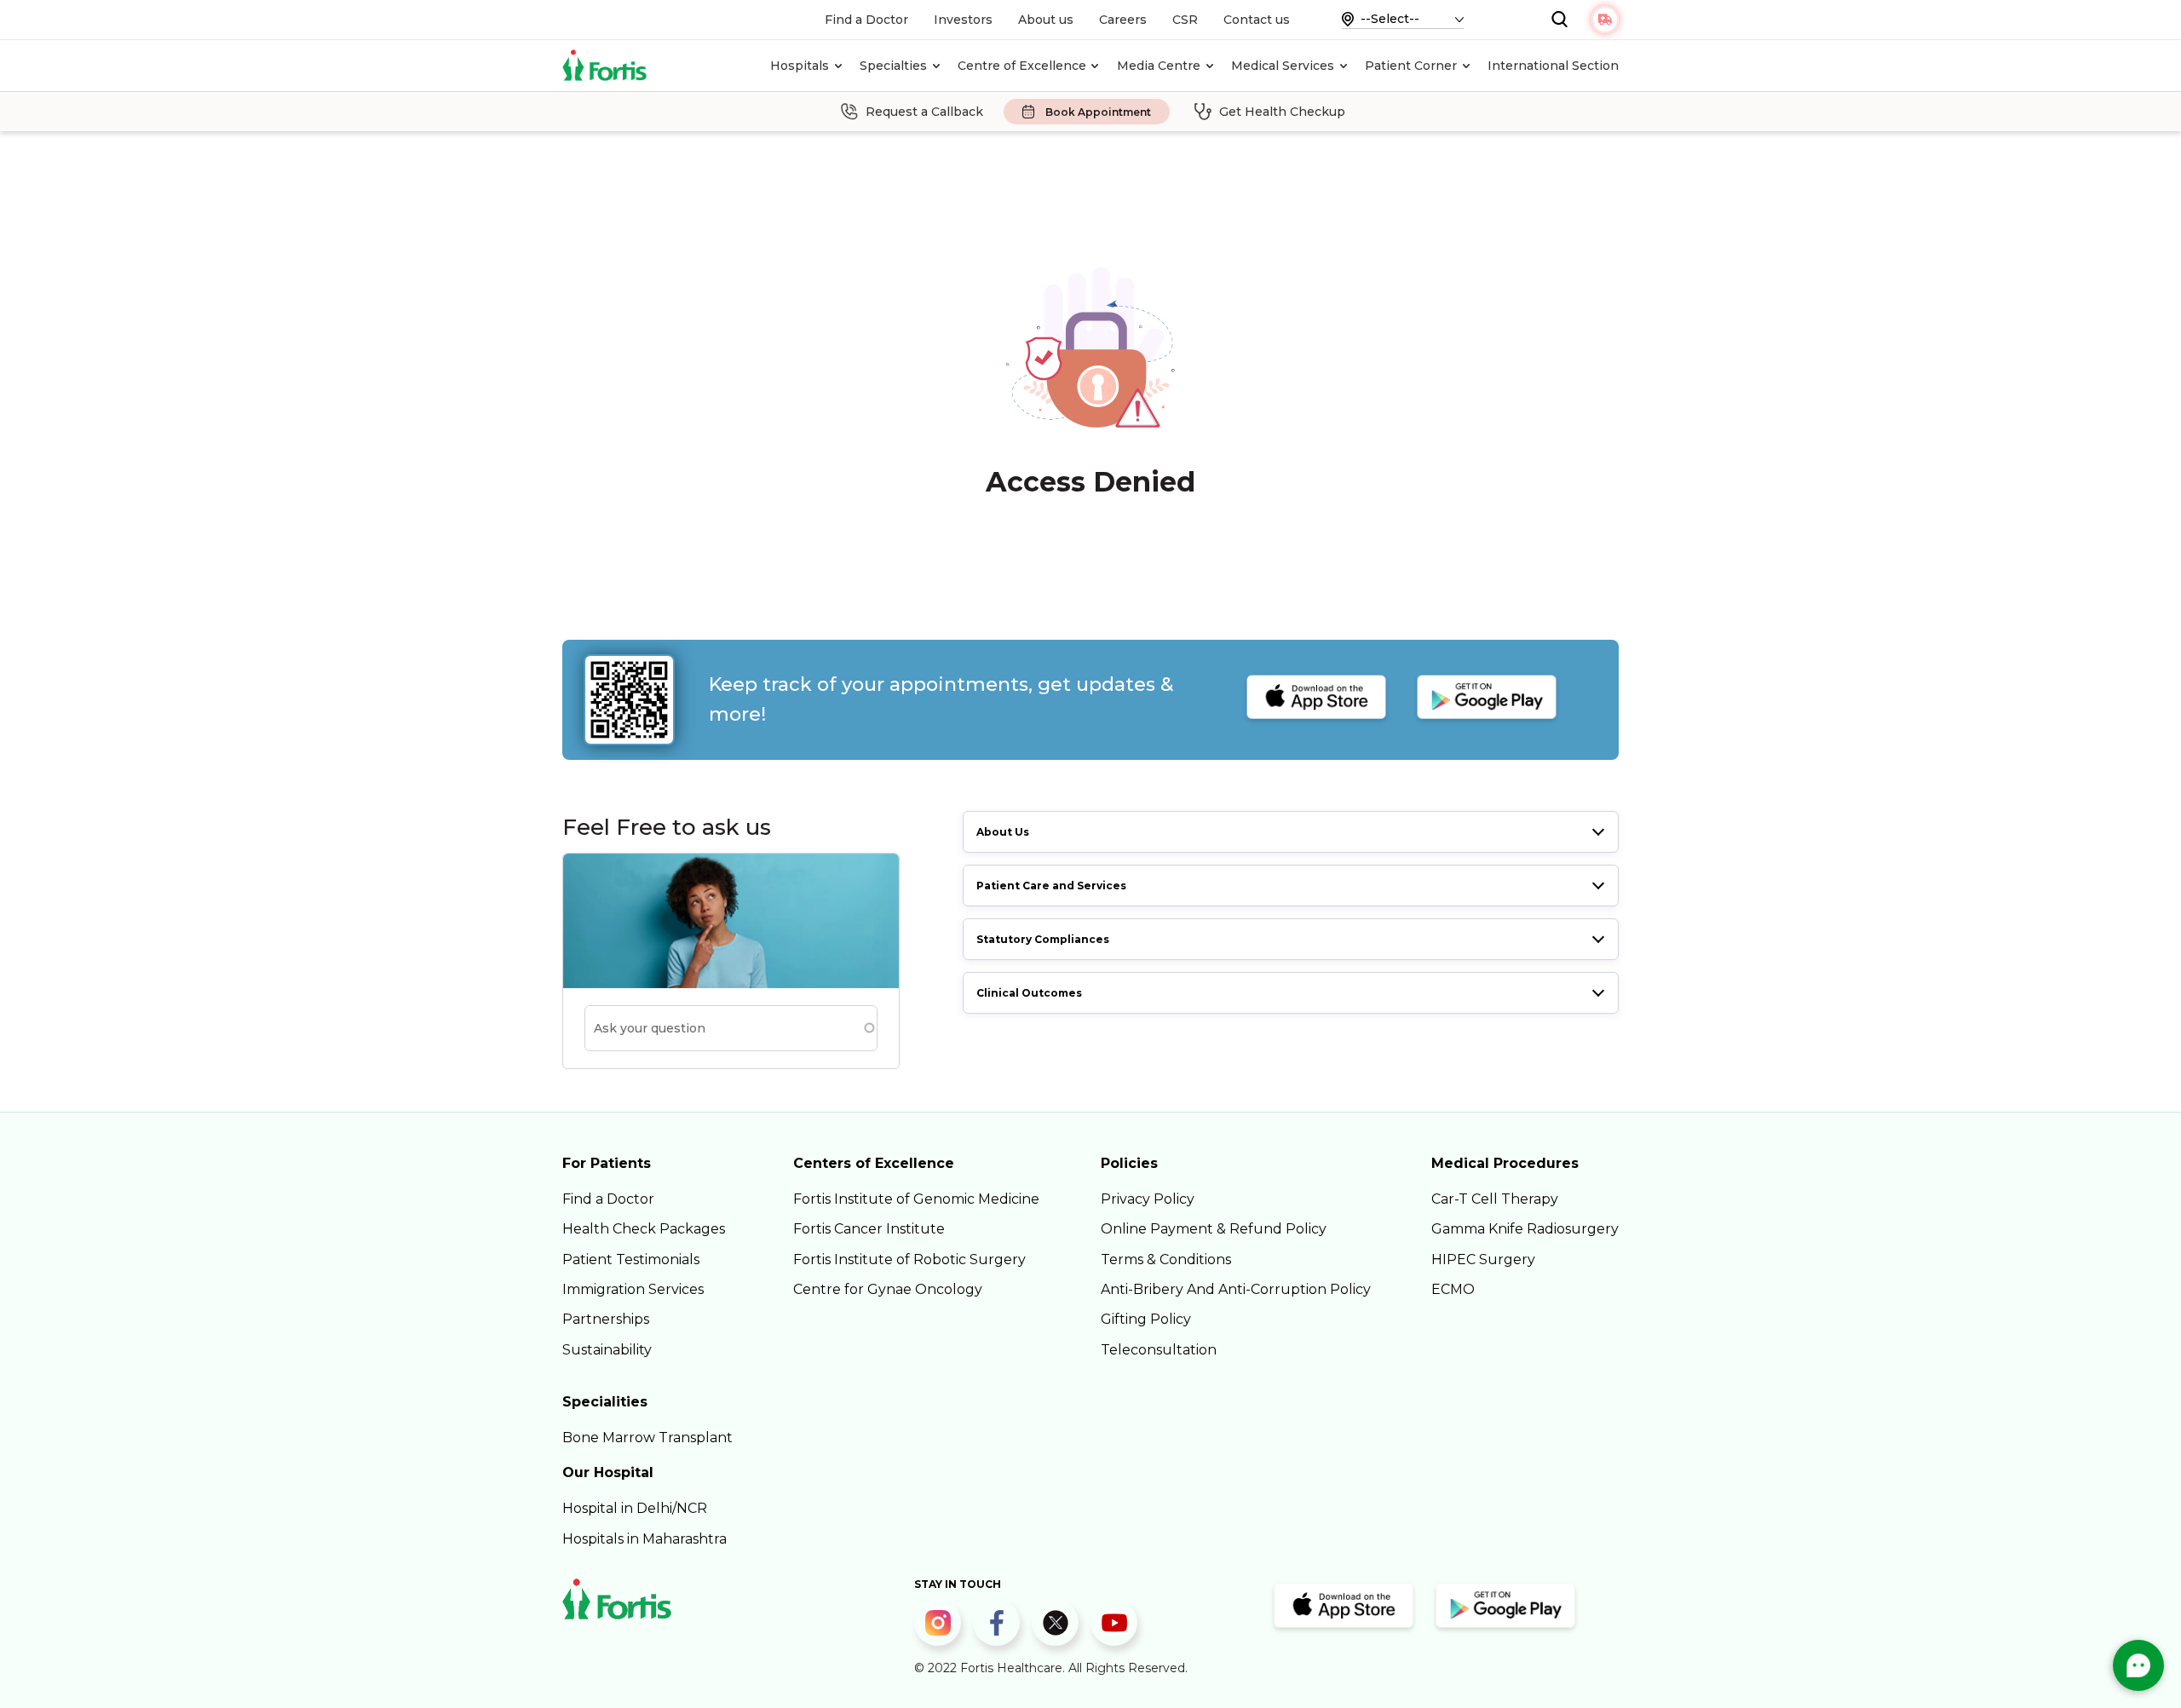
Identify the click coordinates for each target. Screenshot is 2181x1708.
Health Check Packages (644, 1229)
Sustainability (607, 1350)
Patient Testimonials (631, 1259)
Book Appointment (1098, 112)
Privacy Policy (1148, 1199)
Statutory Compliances (1043, 939)
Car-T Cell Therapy (1495, 1199)
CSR (1185, 20)
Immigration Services (633, 1289)
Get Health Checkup (1282, 112)
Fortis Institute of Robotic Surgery (909, 1259)
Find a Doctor (866, 20)
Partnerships (606, 1319)
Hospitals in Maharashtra (645, 1539)
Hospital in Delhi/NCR (635, 1508)
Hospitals (800, 66)
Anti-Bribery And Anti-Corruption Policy (1236, 1289)
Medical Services (1283, 66)
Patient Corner (1411, 66)
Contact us (1257, 20)
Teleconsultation (1159, 1350)
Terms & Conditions (1166, 1259)
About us (1046, 20)
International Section (1553, 66)
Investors (963, 20)
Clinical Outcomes (1029, 993)
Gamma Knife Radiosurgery (1525, 1229)
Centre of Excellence (1022, 66)
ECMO (1453, 1289)
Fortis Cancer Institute (869, 1229)
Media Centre (1159, 66)
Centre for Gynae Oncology (888, 1289)
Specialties (893, 66)
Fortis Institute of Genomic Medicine (916, 1199)
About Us (1003, 832)
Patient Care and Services (1051, 886)
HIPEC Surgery (1483, 1259)
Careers (1123, 20)
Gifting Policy (1146, 1319)
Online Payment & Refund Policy (1214, 1229)
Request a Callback (924, 112)
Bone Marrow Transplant (647, 1438)
